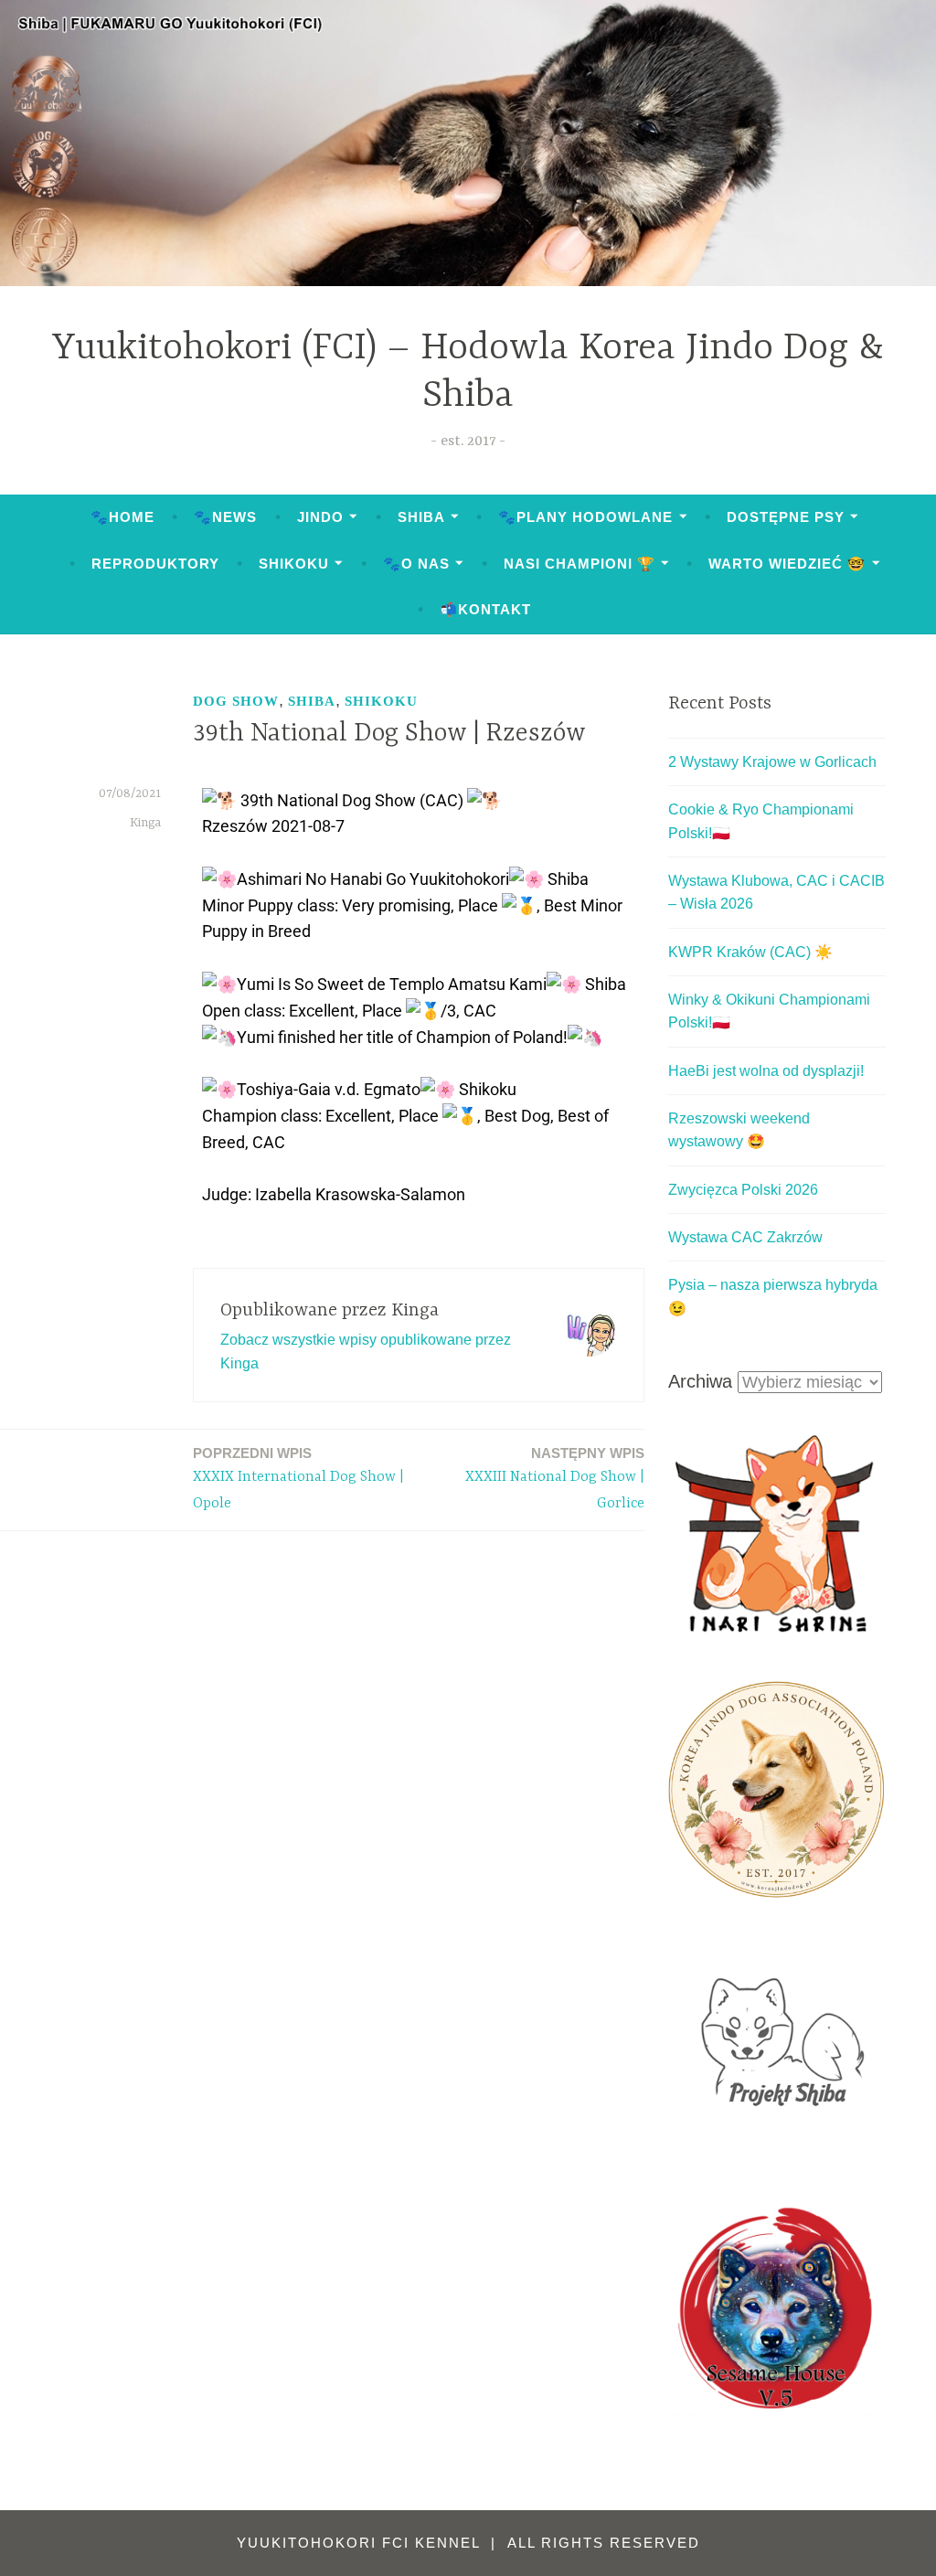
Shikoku (294, 564)
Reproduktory (155, 564)
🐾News (225, 517)
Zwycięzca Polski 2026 (743, 1190)
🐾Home (122, 517)
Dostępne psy (786, 517)
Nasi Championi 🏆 (580, 564)
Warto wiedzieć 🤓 (787, 564)
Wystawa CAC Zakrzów (745, 1237)
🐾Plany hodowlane (585, 517)
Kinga (145, 823)
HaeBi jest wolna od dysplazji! (766, 1071)
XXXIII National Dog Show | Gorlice (555, 1479)
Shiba (421, 517)
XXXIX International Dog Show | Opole (298, 1479)
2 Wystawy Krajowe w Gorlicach (772, 762)
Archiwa (700, 1381)
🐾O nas (416, 564)
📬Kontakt (485, 609)
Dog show (236, 701)
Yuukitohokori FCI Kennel (361, 2543)
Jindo (320, 517)
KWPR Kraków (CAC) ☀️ (750, 952)
